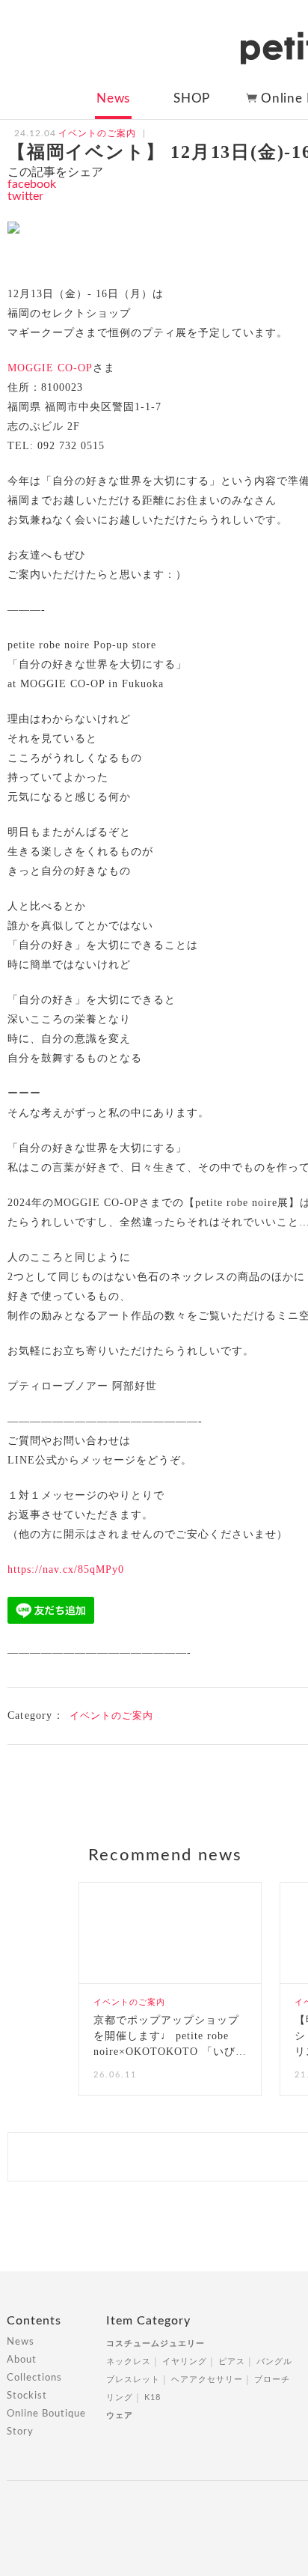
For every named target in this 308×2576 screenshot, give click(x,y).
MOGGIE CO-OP (50, 368)
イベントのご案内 (111, 1715)
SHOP (192, 98)
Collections (34, 2378)
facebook (32, 184)
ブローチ (272, 2379)
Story (20, 2432)
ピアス (232, 2362)
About (22, 2360)
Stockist (27, 2396)
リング (120, 2397)
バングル (274, 2362)
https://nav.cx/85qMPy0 (66, 1569)
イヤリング (185, 2362)
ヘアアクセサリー (207, 2379)
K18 (153, 2397)
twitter (25, 196)
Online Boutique (46, 2414)
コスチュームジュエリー (155, 2344)
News (113, 98)
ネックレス (129, 2362)
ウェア (120, 2415)
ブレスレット (133, 2379)
